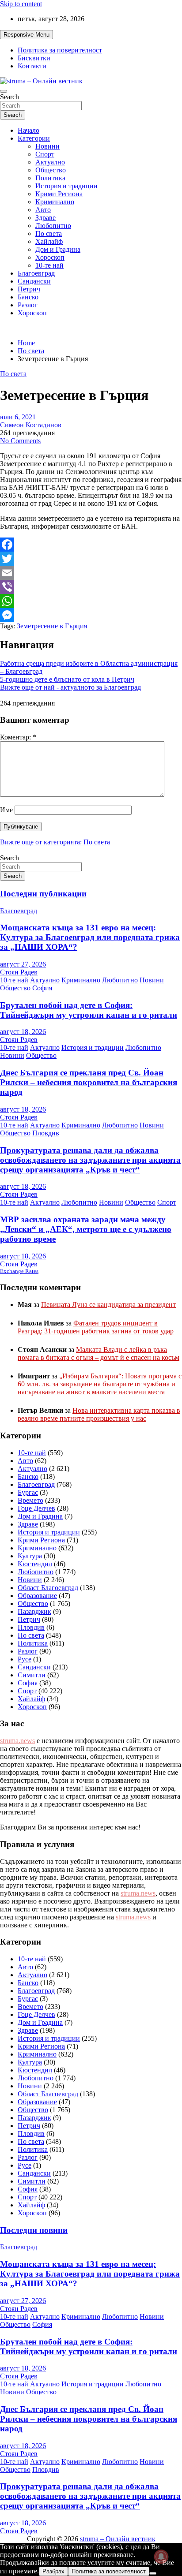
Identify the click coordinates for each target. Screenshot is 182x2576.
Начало (28, 130)
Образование (37, 1596)
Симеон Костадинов (31, 425)
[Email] (91, 573)
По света (49, 233)
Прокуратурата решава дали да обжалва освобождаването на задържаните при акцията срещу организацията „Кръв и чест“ (90, 1160)
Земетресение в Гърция (52, 626)
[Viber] (91, 587)
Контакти (32, 66)
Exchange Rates (19, 1271)
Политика (50, 178)
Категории (34, 138)
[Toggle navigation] (4, 91)
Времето (30, 1500)
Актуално (50, 162)
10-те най (49, 265)
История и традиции (66, 186)
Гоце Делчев (36, 1508)
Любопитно (53, 226)
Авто (43, 210)
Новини (47, 146)
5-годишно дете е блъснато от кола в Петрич (67, 679)
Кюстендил (35, 1564)
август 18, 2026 (23, 1032)
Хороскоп (50, 257)
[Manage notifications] (161, 2557)
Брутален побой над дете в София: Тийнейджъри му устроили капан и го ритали (89, 1010)
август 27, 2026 (23, 964)
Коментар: (18, 737)
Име (6, 810)
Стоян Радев (19, 972)
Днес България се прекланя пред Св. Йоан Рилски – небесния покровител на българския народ (89, 1082)
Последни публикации (43, 894)
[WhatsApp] (91, 601)
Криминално (55, 202)
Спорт (45, 154)
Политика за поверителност (60, 50)
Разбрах (53, 2571)
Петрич (29, 289)
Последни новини (34, 2230)
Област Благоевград (48, 1588)
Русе (25, 1659)
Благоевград (36, 273)
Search (9, 97)
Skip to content (21, 4)
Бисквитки (34, 58)
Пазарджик (34, 1611)
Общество (51, 170)
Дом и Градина (58, 249)
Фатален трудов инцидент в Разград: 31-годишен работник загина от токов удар (96, 1327)
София (42, 988)
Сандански (34, 281)
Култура (30, 1556)
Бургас (28, 1492)
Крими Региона (59, 194)
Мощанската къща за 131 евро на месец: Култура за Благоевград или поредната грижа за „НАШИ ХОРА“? (90, 937)
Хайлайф (49, 241)
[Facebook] (91, 545)
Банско (28, 297)
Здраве (45, 218)
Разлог (28, 305)
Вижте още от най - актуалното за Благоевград (70, 687)
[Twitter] (91, 559)
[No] (153, 2573)
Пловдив (46, 1133)
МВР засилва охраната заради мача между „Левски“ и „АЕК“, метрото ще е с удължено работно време (86, 1229)
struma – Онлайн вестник (118, 2539)
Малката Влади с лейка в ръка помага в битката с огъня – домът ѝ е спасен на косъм (99, 1353)
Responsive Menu (27, 35)
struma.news (17, 1741)
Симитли (32, 1675)
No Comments (20, 441)
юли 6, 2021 (18, 417)
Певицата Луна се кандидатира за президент (108, 1305)
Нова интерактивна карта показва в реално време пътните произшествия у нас (99, 1414)
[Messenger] (91, 615)
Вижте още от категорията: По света (55, 842)
